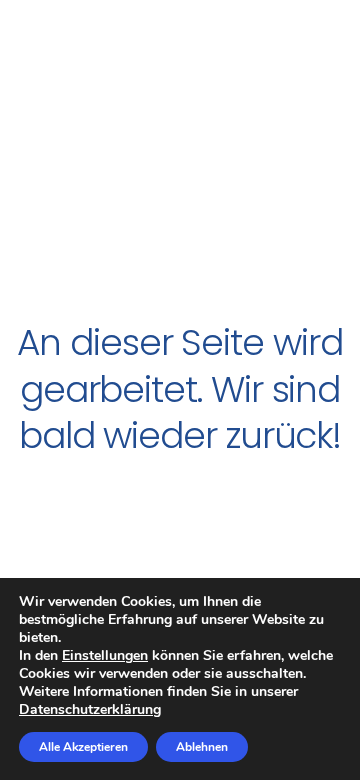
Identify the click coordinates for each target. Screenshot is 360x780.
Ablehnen (202, 747)
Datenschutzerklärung (90, 709)
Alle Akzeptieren (83, 747)
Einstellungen (105, 656)
